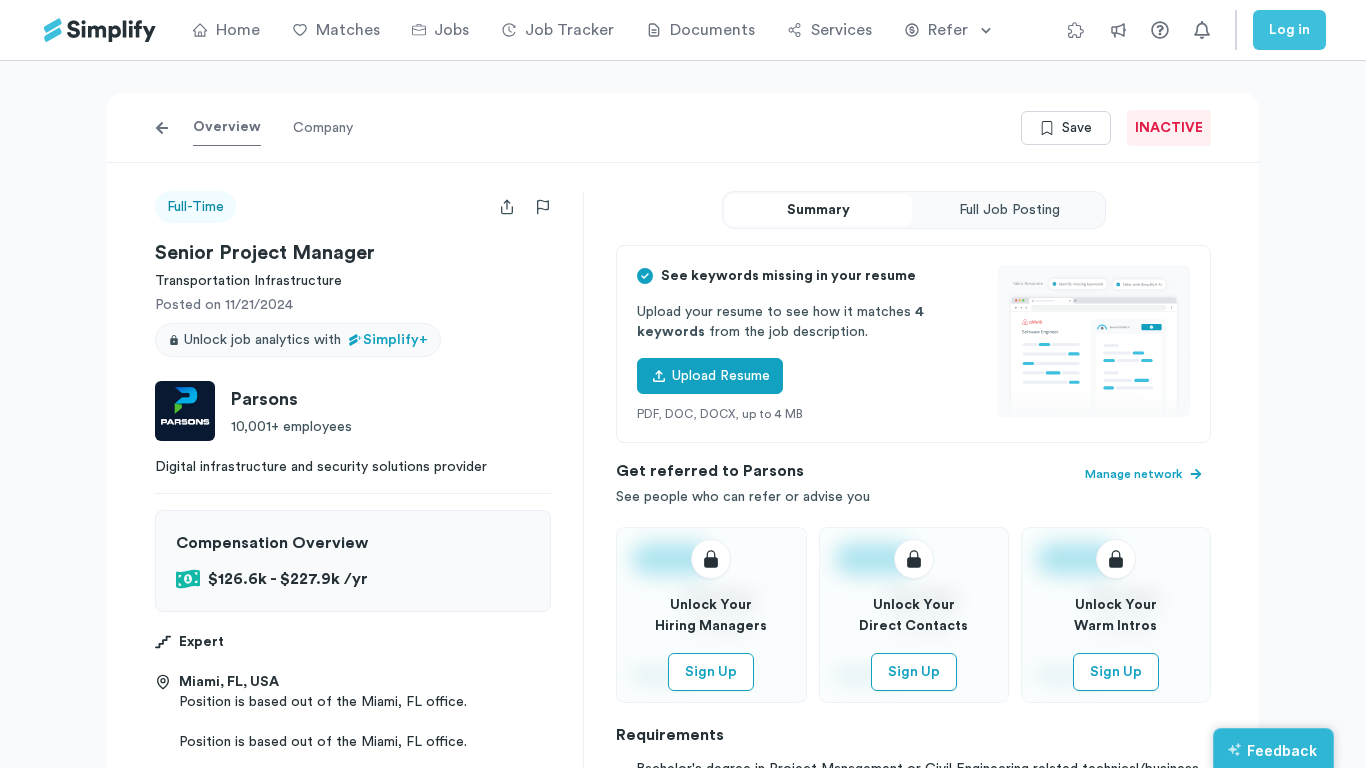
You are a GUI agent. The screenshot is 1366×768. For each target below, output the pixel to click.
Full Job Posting (1009, 210)
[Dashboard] (100, 30)
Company (323, 128)
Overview (227, 127)
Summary (818, 210)
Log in (1289, 30)
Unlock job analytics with (306, 340)
